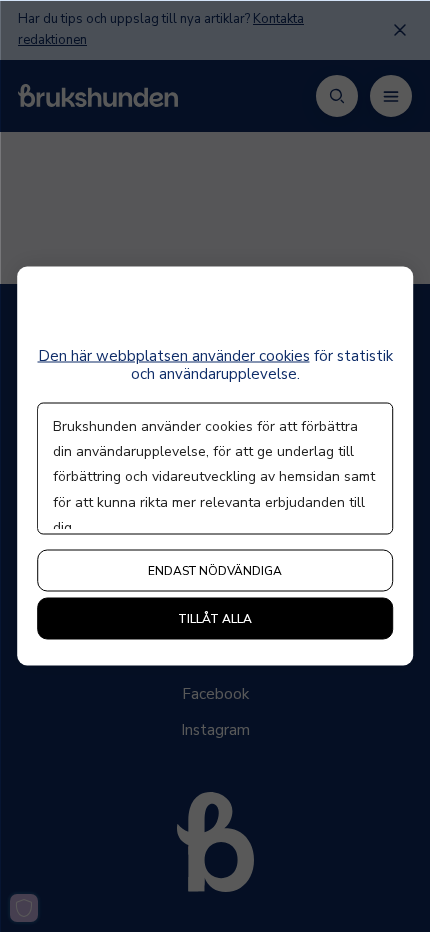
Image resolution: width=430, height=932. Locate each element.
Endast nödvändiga (215, 571)
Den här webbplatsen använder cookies (174, 356)
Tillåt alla (215, 619)
